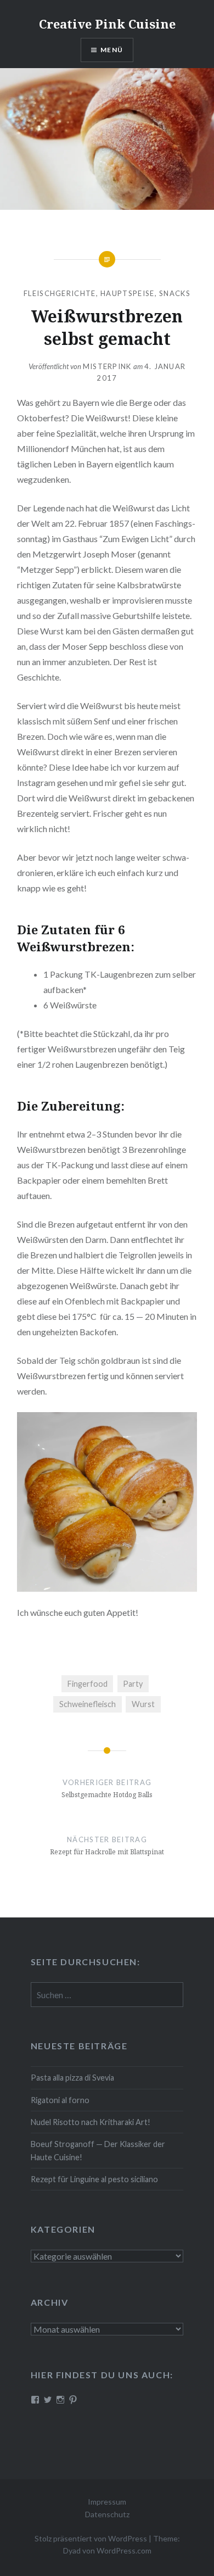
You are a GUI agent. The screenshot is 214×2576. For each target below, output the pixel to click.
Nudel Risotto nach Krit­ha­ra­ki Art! (91, 2122)
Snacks (175, 293)
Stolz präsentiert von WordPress (91, 2538)
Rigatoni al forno (60, 2100)
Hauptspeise (127, 293)
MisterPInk (107, 366)
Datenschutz (107, 2514)
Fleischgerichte (60, 293)
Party (133, 1684)
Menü (112, 50)
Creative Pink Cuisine (107, 24)
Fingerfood (88, 1684)
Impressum (107, 2502)
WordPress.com (124, 2550)
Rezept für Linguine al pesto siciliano (94, 2179)
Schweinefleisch (88, 1704)
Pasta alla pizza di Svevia (72, 2078)
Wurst (143, 1704)
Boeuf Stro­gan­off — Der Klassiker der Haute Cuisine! (98, 2150)
